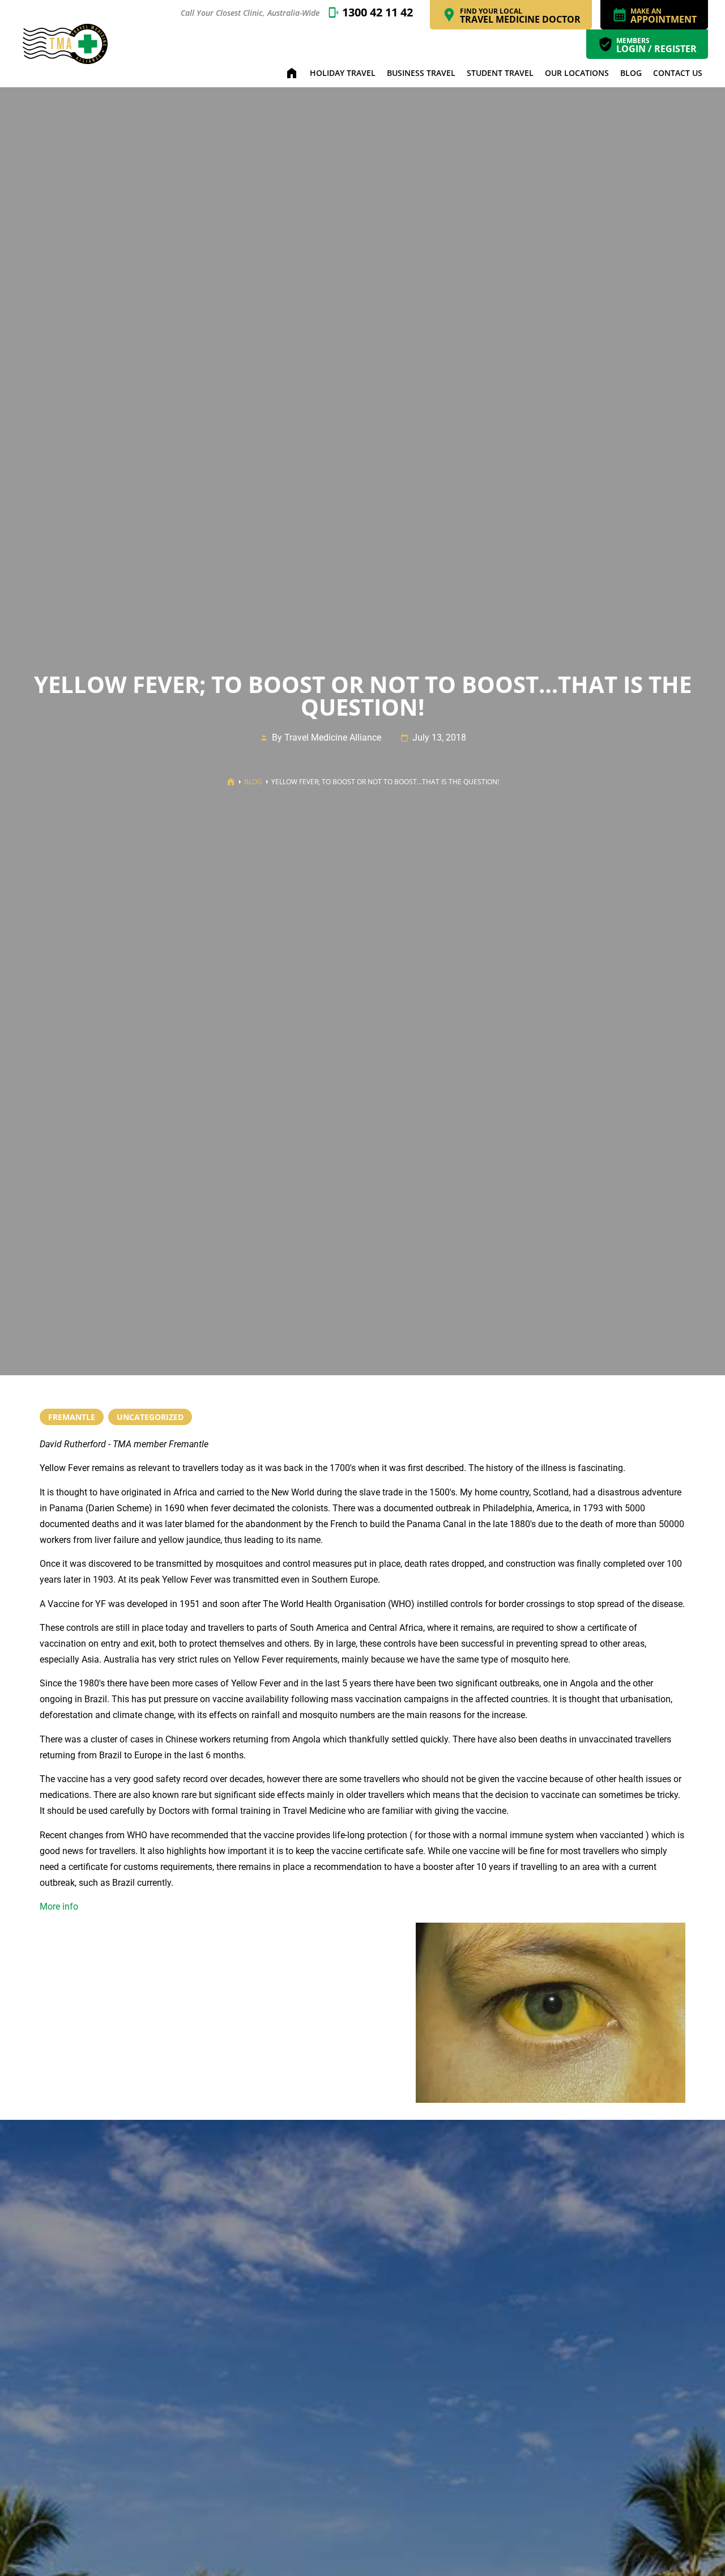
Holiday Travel (343, 73)
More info (59, 1907)
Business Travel (421, 73)
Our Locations (577, 73)
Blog (631, 73)
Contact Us (678, 73)
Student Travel (500, 73)
